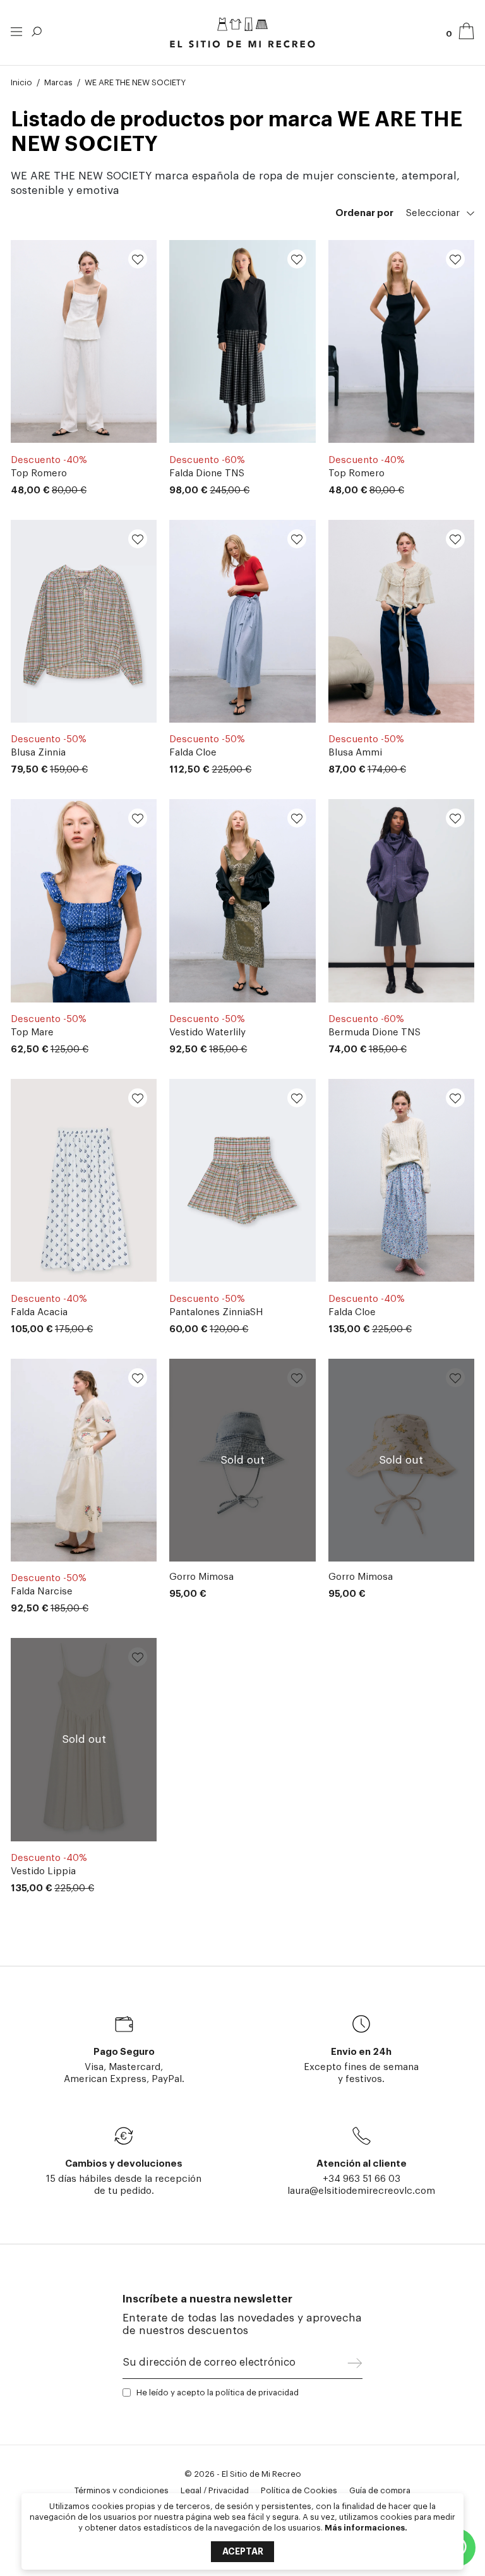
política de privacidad (257, 2392)
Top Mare (32, 1032)
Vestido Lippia (43, 1871)
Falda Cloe (193, 753)
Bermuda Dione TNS (374, 1032)
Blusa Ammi (355, 753)
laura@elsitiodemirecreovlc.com (361, 2191)
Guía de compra (380, 2490)
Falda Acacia (39, 1312)
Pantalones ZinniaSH (216, 1312)
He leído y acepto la (218, 2392)
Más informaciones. (366, 2528)
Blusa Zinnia (38, 753)
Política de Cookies (299, 2490)
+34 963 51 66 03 (362, 2179)
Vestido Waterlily (207, 1032)
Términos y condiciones (122, 2490)
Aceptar (243, 2551)
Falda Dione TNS (207, 473)
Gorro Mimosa (201, 1577)
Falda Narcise (42, 1592)
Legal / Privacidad (215, 2490)
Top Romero (39, 473)
